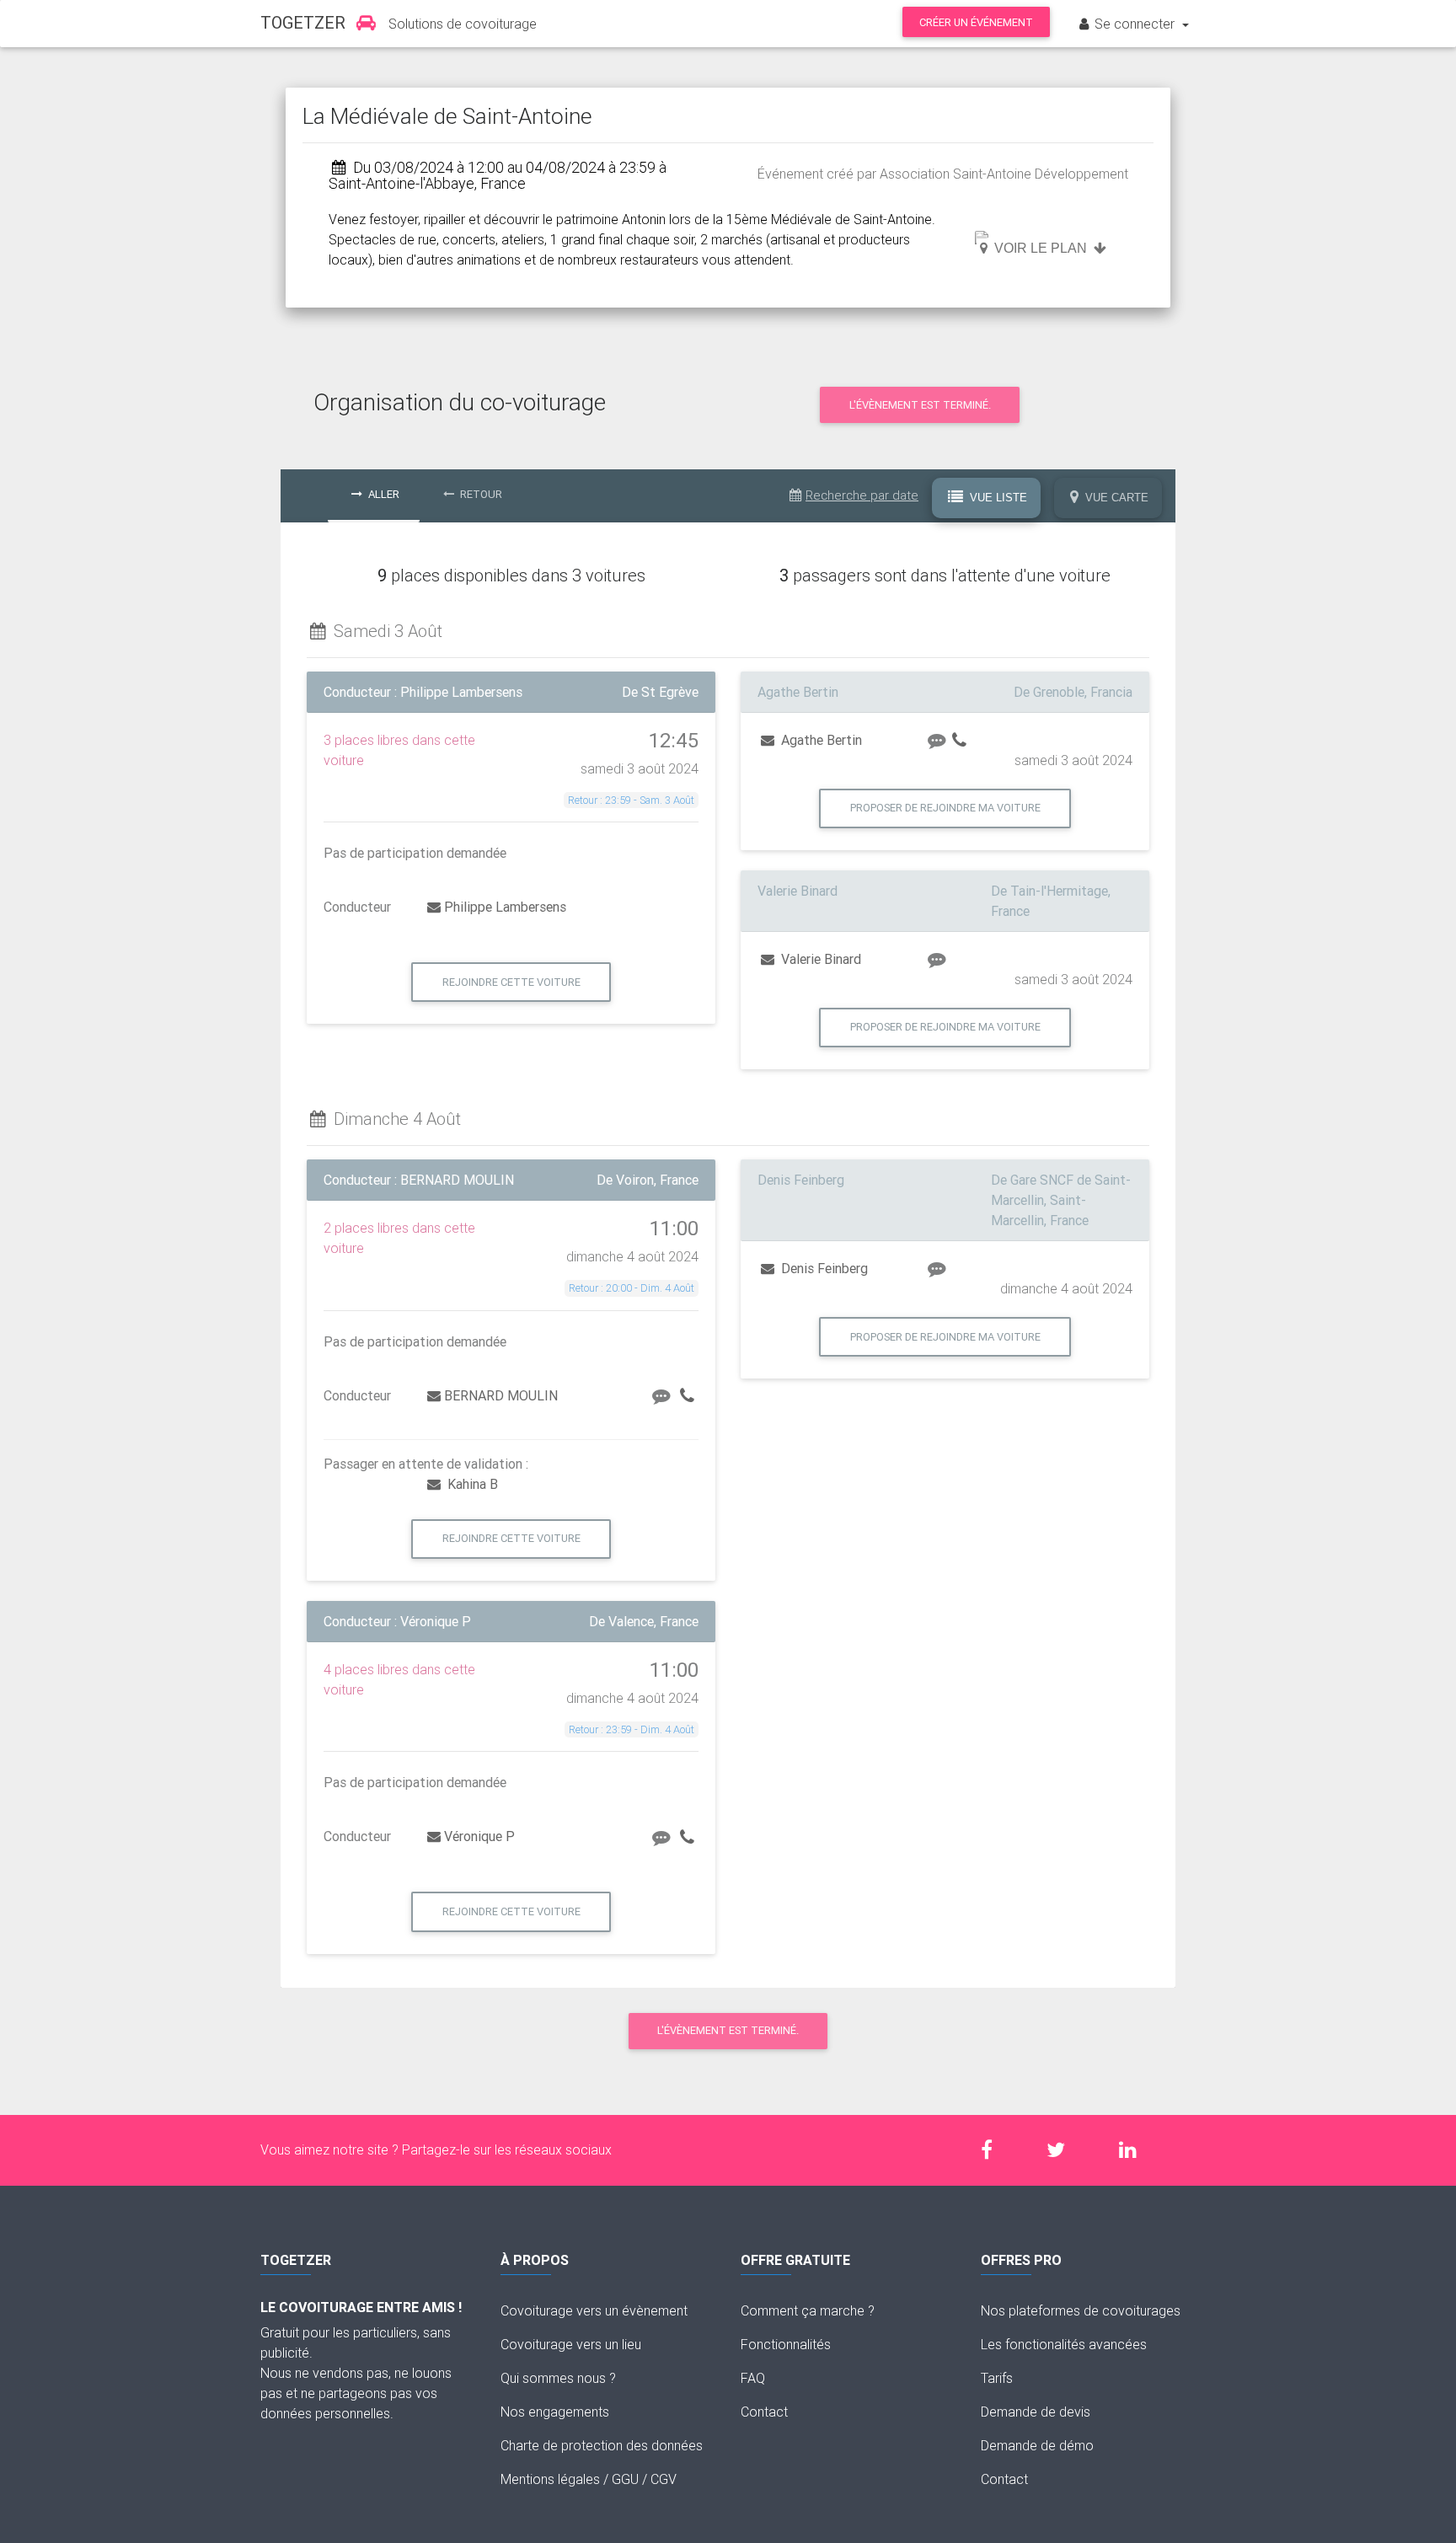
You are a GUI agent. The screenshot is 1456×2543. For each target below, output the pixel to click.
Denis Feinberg (823, 1268)
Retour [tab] (480, 494)
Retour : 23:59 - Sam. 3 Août (631, 800)
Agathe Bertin (820, 740)
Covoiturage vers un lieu (571, 2344)
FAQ (753, 2378)
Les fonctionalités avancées (1064, 2344)
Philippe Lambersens (505, 907)
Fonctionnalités (786, 2344)
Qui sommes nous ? (558, 2378)
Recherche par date (862, 495)
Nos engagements (555, 2412)
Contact (764, 2412)
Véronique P (479, 1836)
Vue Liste (997, 498)
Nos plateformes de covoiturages (1081, 2310)
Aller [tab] (383, 494)
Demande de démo (1037, 2445)
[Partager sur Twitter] (1064, 2150)
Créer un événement (976, 22)
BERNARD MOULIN (501, 1395)
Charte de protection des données (602, 2445)
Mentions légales (550, 2479)
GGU (625, 2479)
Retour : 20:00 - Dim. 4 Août (632, 1288)
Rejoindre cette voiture (511, 982)
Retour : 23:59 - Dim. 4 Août (632, 1729)
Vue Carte (1115, 498)
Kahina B (471, 1484)
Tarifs (997, 2378)
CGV (664, 2479)
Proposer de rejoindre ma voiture (945, 808)
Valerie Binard (819, 959)
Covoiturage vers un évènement (594, 2310)
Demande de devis (1036, 2412)
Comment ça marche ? (808, 2310)
